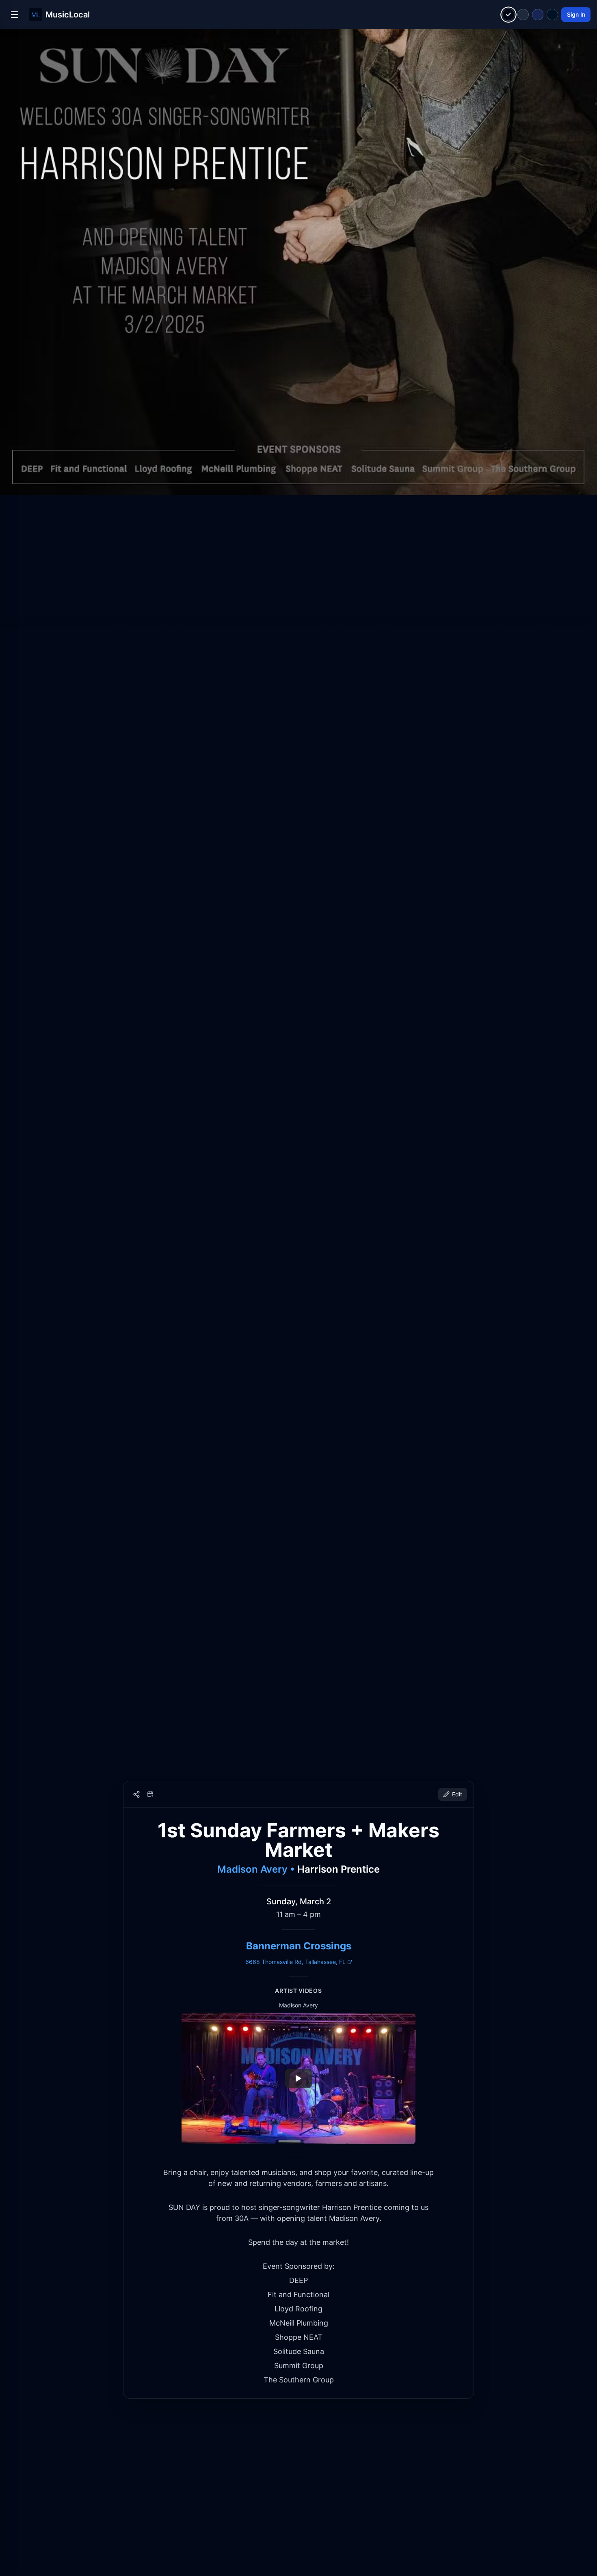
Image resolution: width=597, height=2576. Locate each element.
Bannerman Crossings (299, 1946)
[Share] (136, 1794)
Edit (457, 1794)
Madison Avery (252, 1869)
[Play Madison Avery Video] (298, 2078)
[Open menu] (15, 15)
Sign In (576, 14)
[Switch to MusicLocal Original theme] (509, 15)
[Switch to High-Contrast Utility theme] (552, 15)
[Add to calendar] (150, 1794)
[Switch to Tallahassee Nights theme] (538, 15)
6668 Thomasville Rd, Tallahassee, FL (295, 1962)
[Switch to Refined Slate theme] (523, 15)
